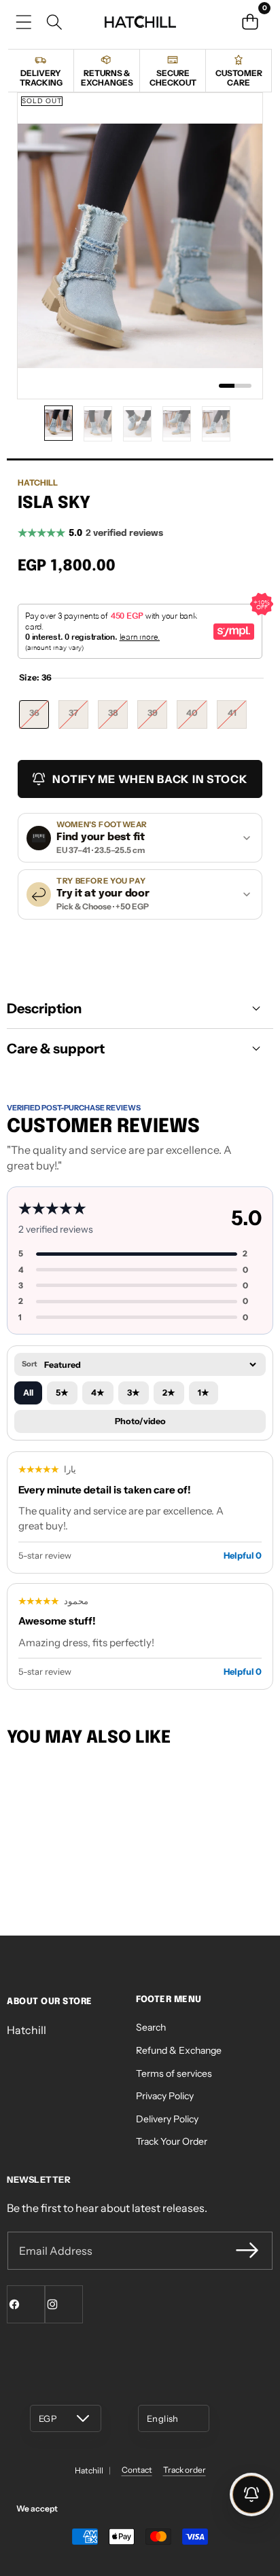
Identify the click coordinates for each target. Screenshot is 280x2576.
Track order (185, 2470)
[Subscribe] (247, 2251)
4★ (98, 1393)
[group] (58, 423)
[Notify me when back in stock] (251, 2495)
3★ (134, 1393)
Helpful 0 (243, 1555)
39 (157, 718)
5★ (62, 1393)
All (28, 1393)
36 (39, 718)
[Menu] (23, 22)
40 (197, 718)
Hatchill (38, 483)
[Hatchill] (140, 22)
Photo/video (140, 1421)
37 (78, 718)
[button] (250, 22)
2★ (169, 1393)
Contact (137, 2470)
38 (118, 718)
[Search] (54, 22)
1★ (204, 1393)
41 (237, 718)
